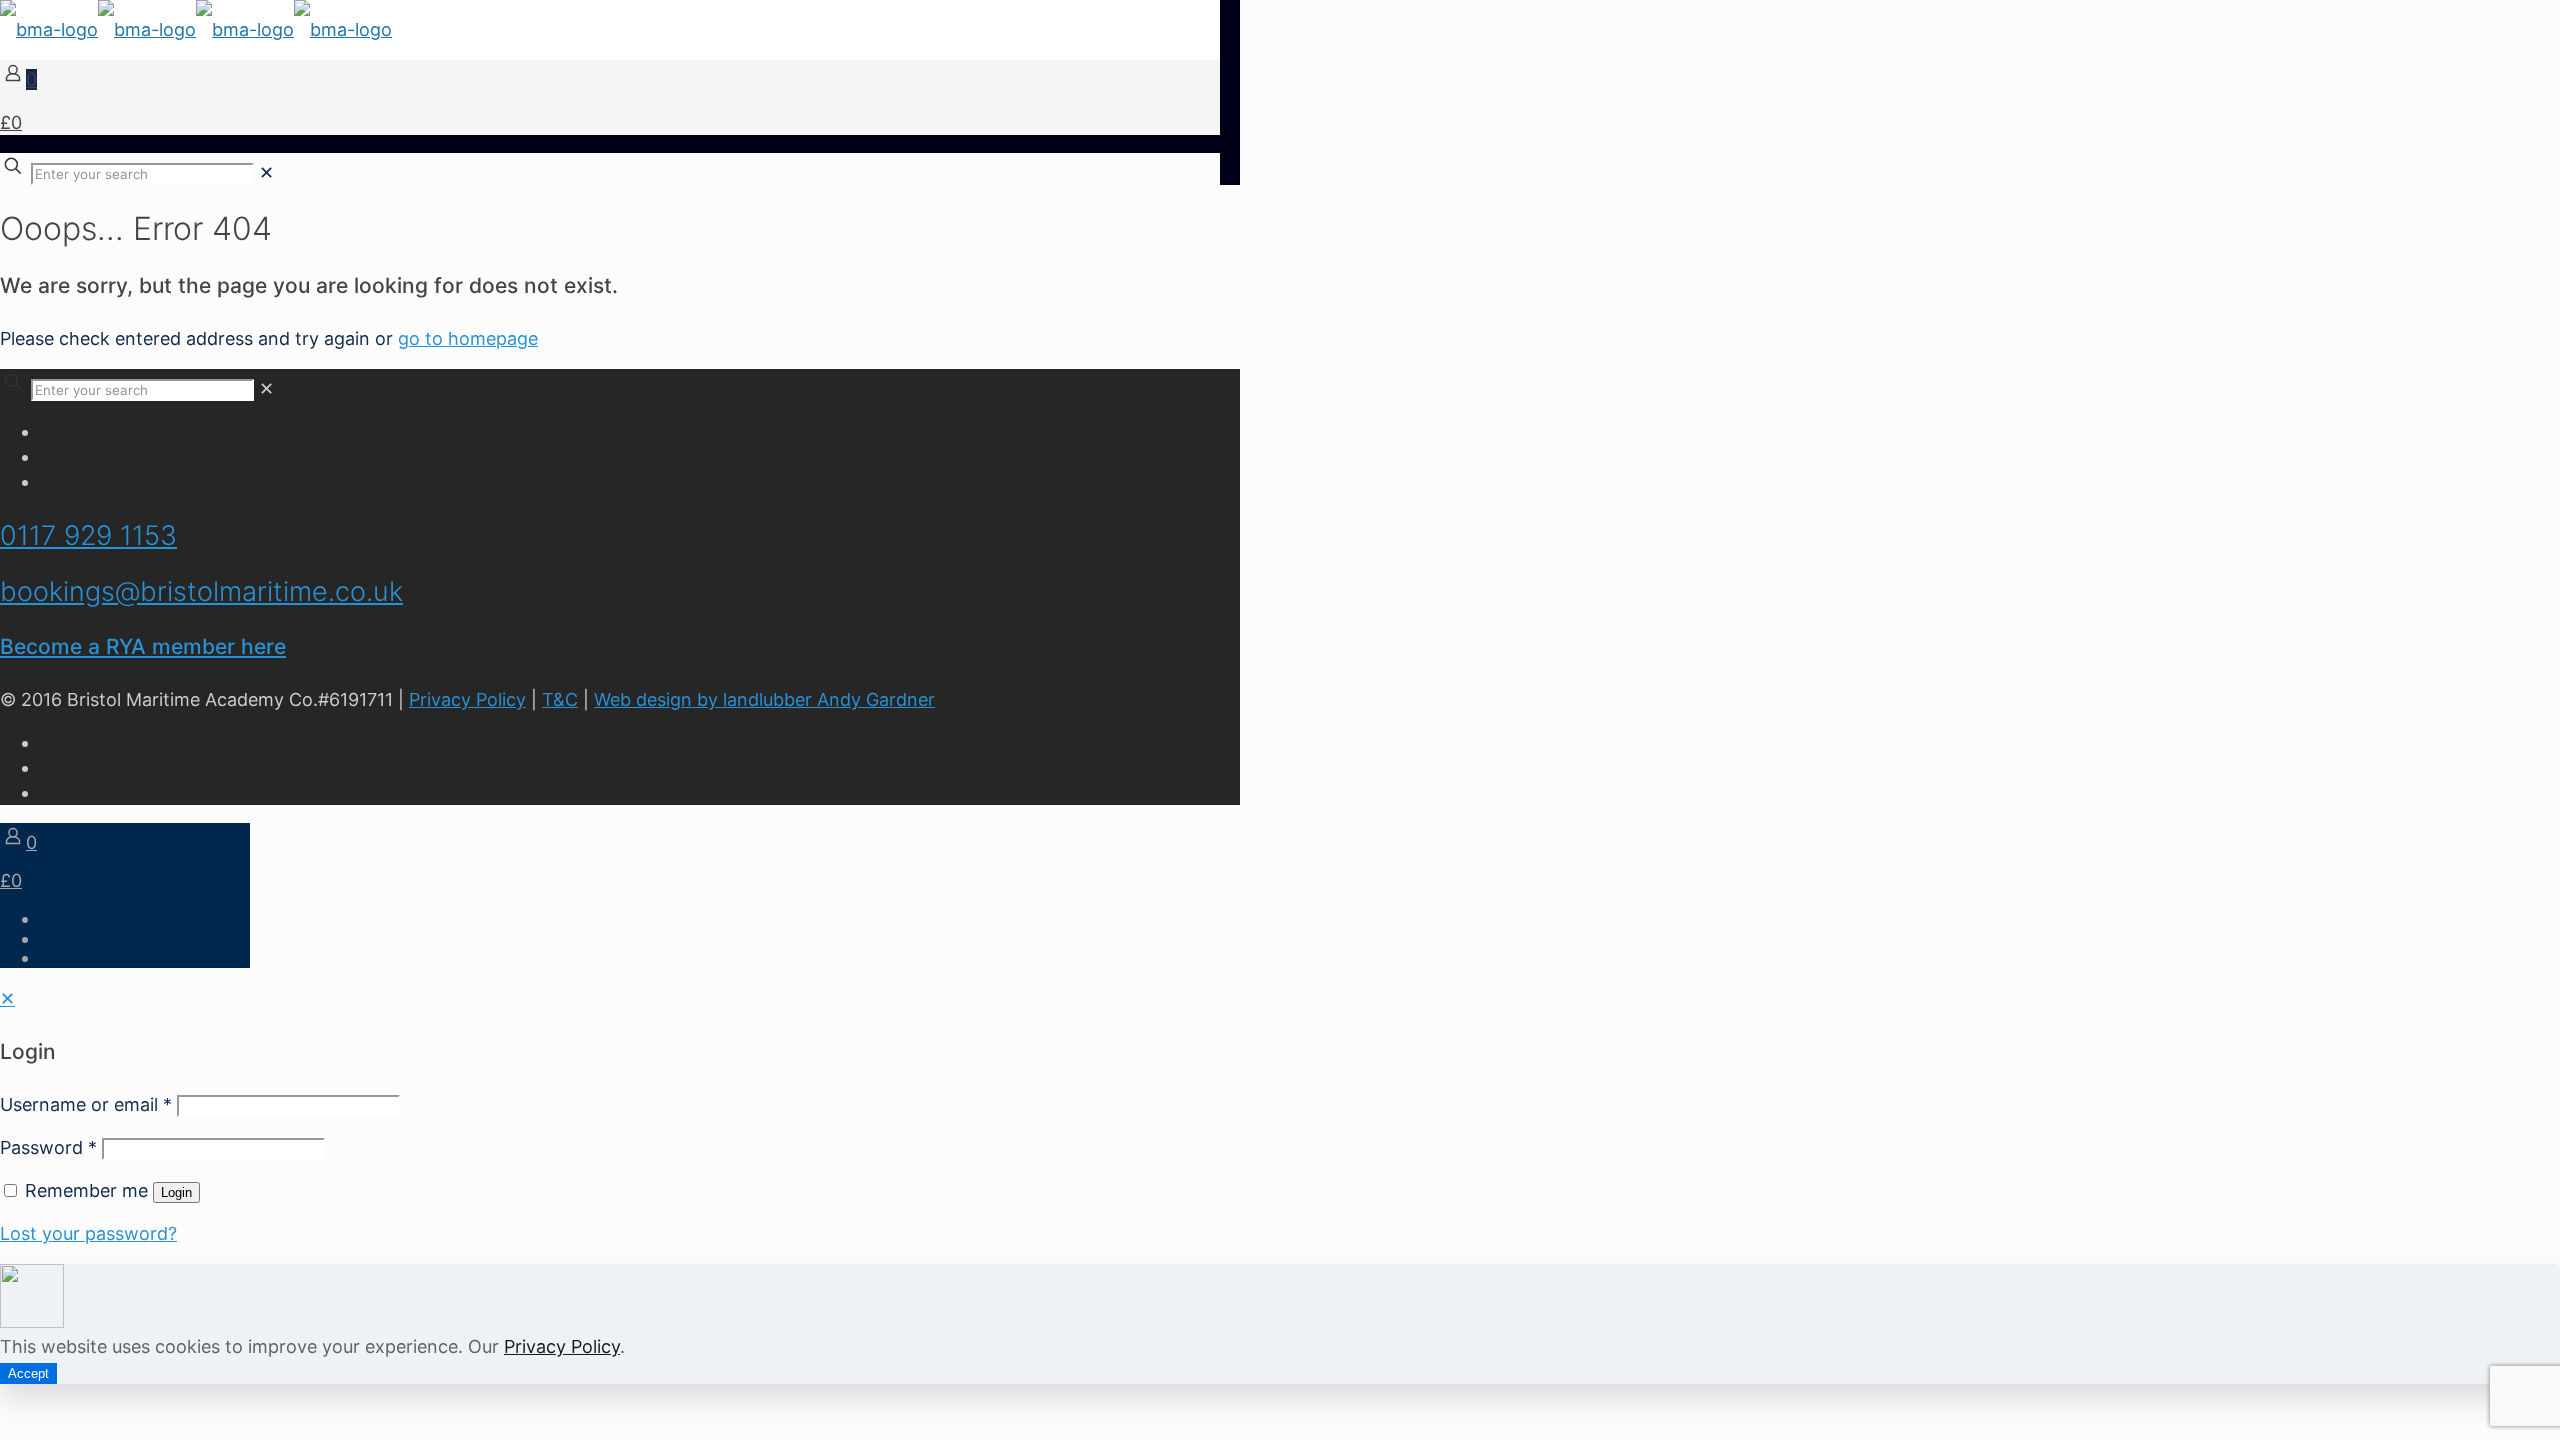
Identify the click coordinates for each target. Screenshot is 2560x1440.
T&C (560, 699)
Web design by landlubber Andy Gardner (764, 699)
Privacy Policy (467, 699)
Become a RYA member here (143, 646)
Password (48, 1147)
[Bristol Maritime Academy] (196, 29)
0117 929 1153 (88, 535)
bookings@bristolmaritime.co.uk (201, 591)
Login (176, 1192)
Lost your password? (88, 1233)
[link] (266, 172)
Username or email (86, 1104)
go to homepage (468, 338)
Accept (28, 1373)
